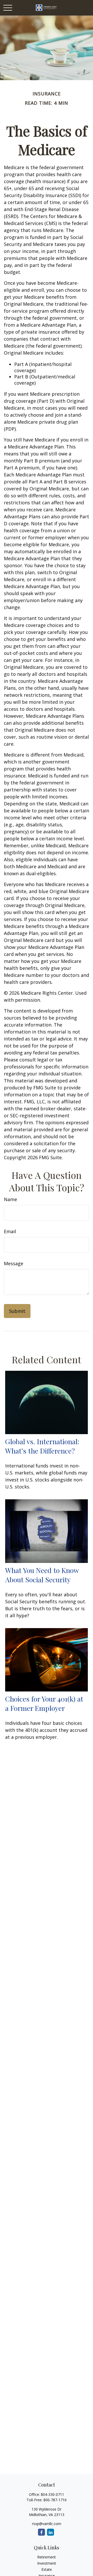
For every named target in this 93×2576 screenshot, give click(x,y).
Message (14, 1263)
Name (10, 1199)
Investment (47, 2563)
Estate (47, 2569)
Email (10, 1231)
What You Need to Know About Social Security (42, 1575)
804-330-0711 (52, 2494)
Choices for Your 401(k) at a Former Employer (44, 1703)
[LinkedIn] (51, 2532)
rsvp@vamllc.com (47, 2524)
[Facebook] (41, 2532)
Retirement (47, 2557)
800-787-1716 (55, 2500)
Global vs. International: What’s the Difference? (42, 1446)
